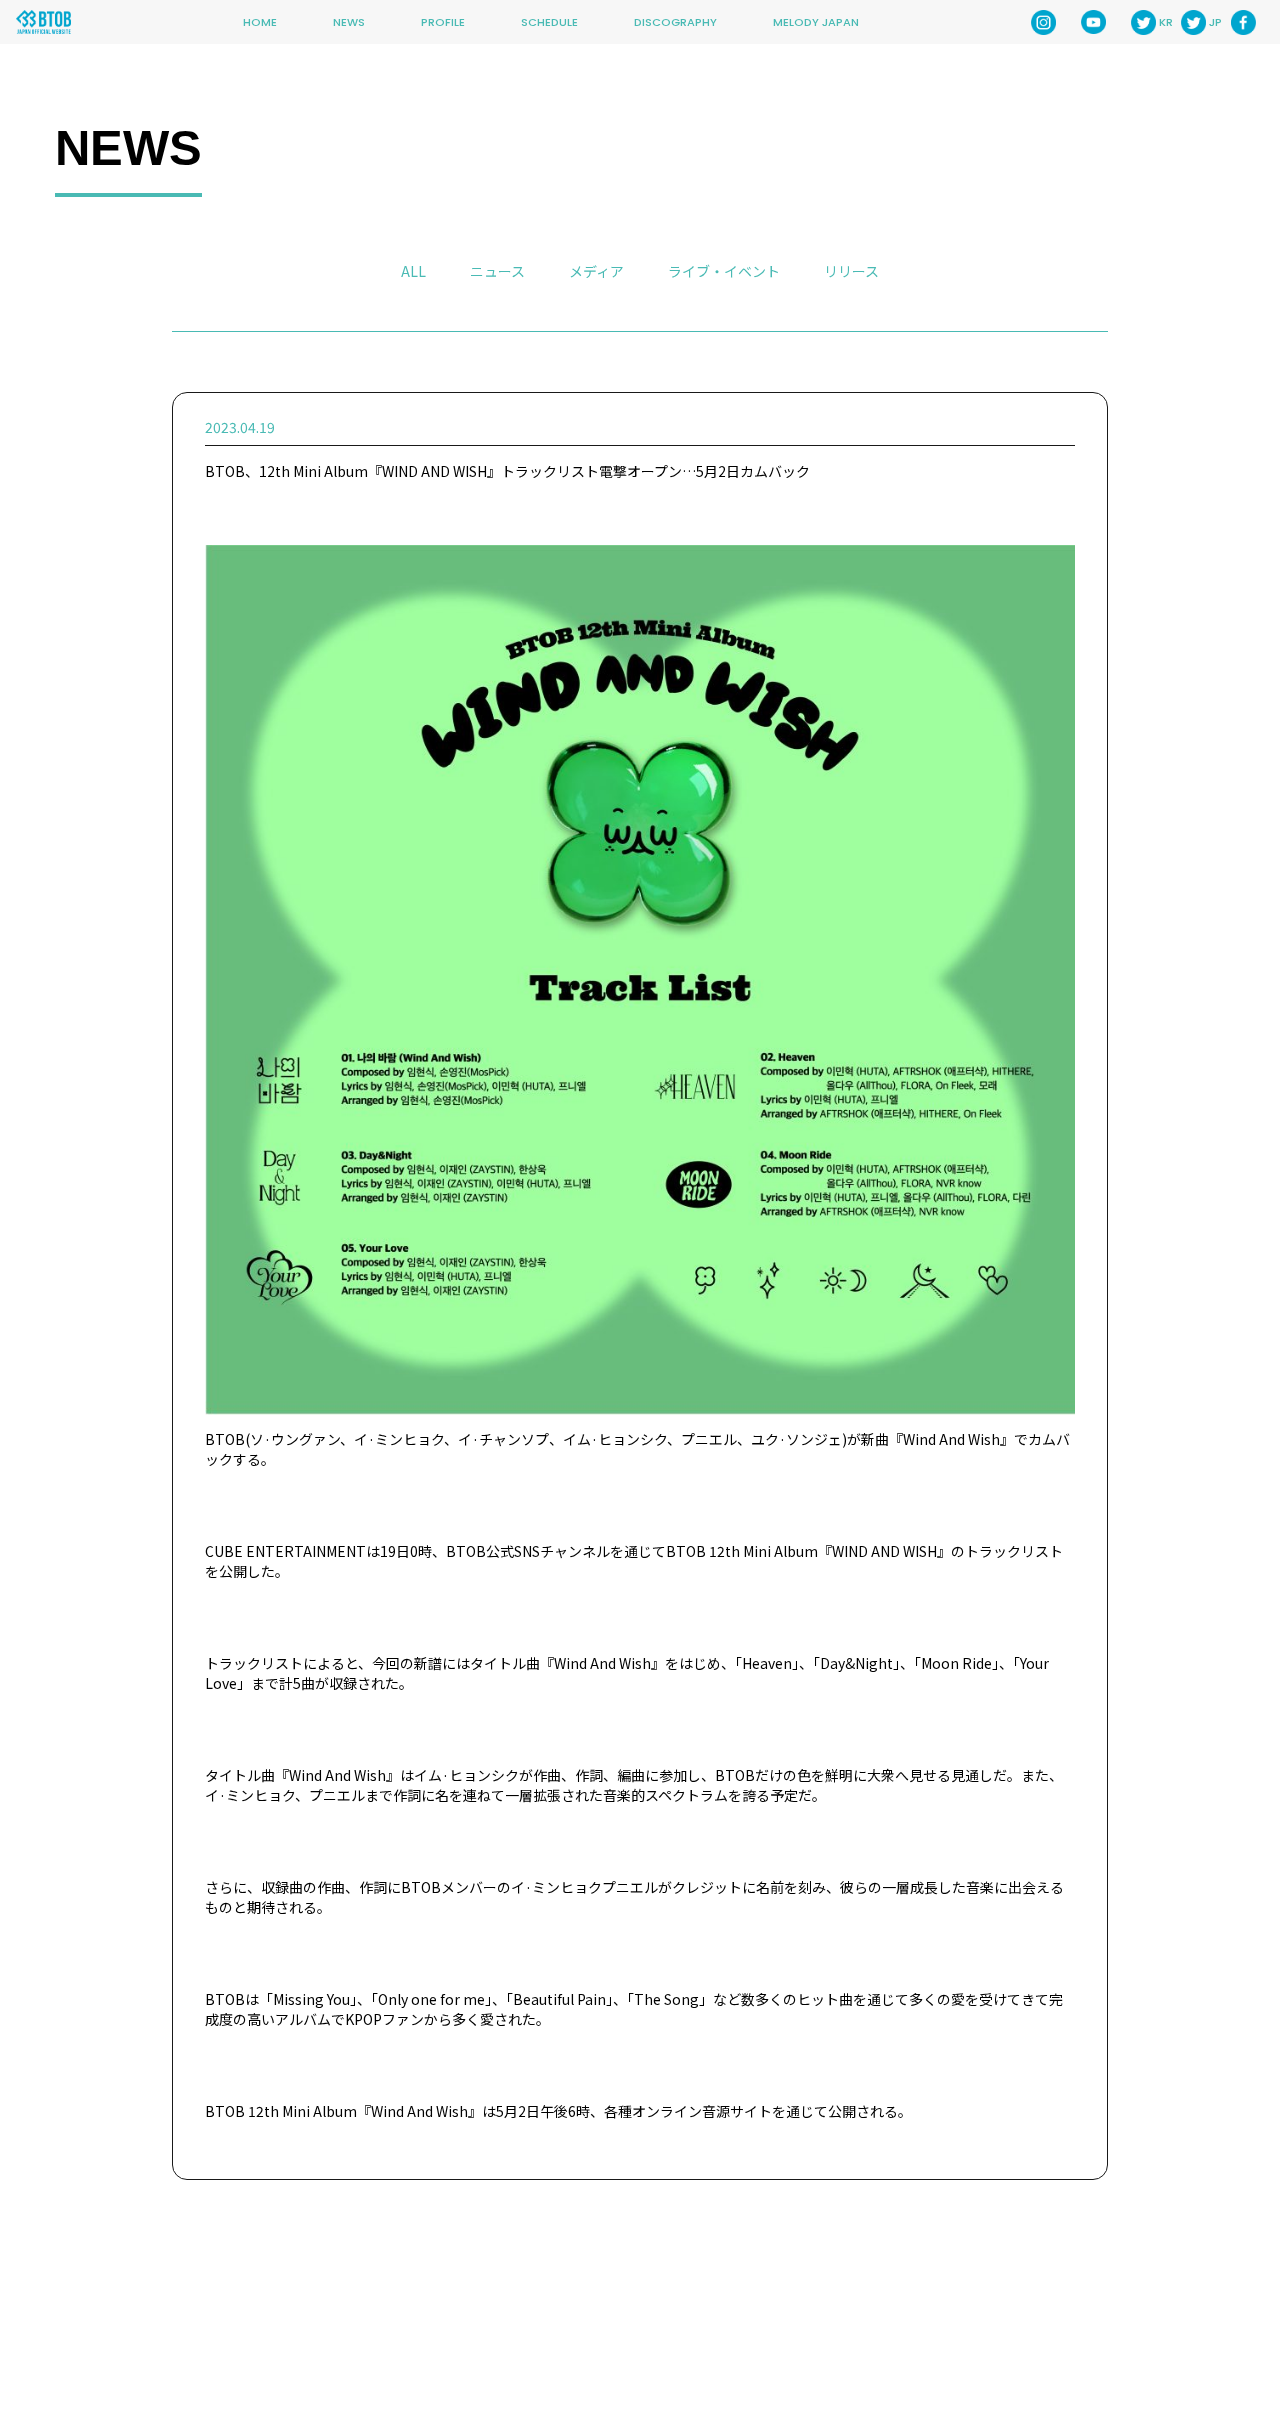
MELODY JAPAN (816, 22)
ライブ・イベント (724, 271)
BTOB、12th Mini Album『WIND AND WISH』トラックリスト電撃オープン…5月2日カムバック (507, 471)
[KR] (1143, 22)
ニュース (497, 271)
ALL (413, 271)
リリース (851, 271)
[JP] (1193, 22)
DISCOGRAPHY (675, 22)
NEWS (349, 22)
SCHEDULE (549, 22)
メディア (596, 271)
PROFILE (443, 22)
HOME (260, 22)
